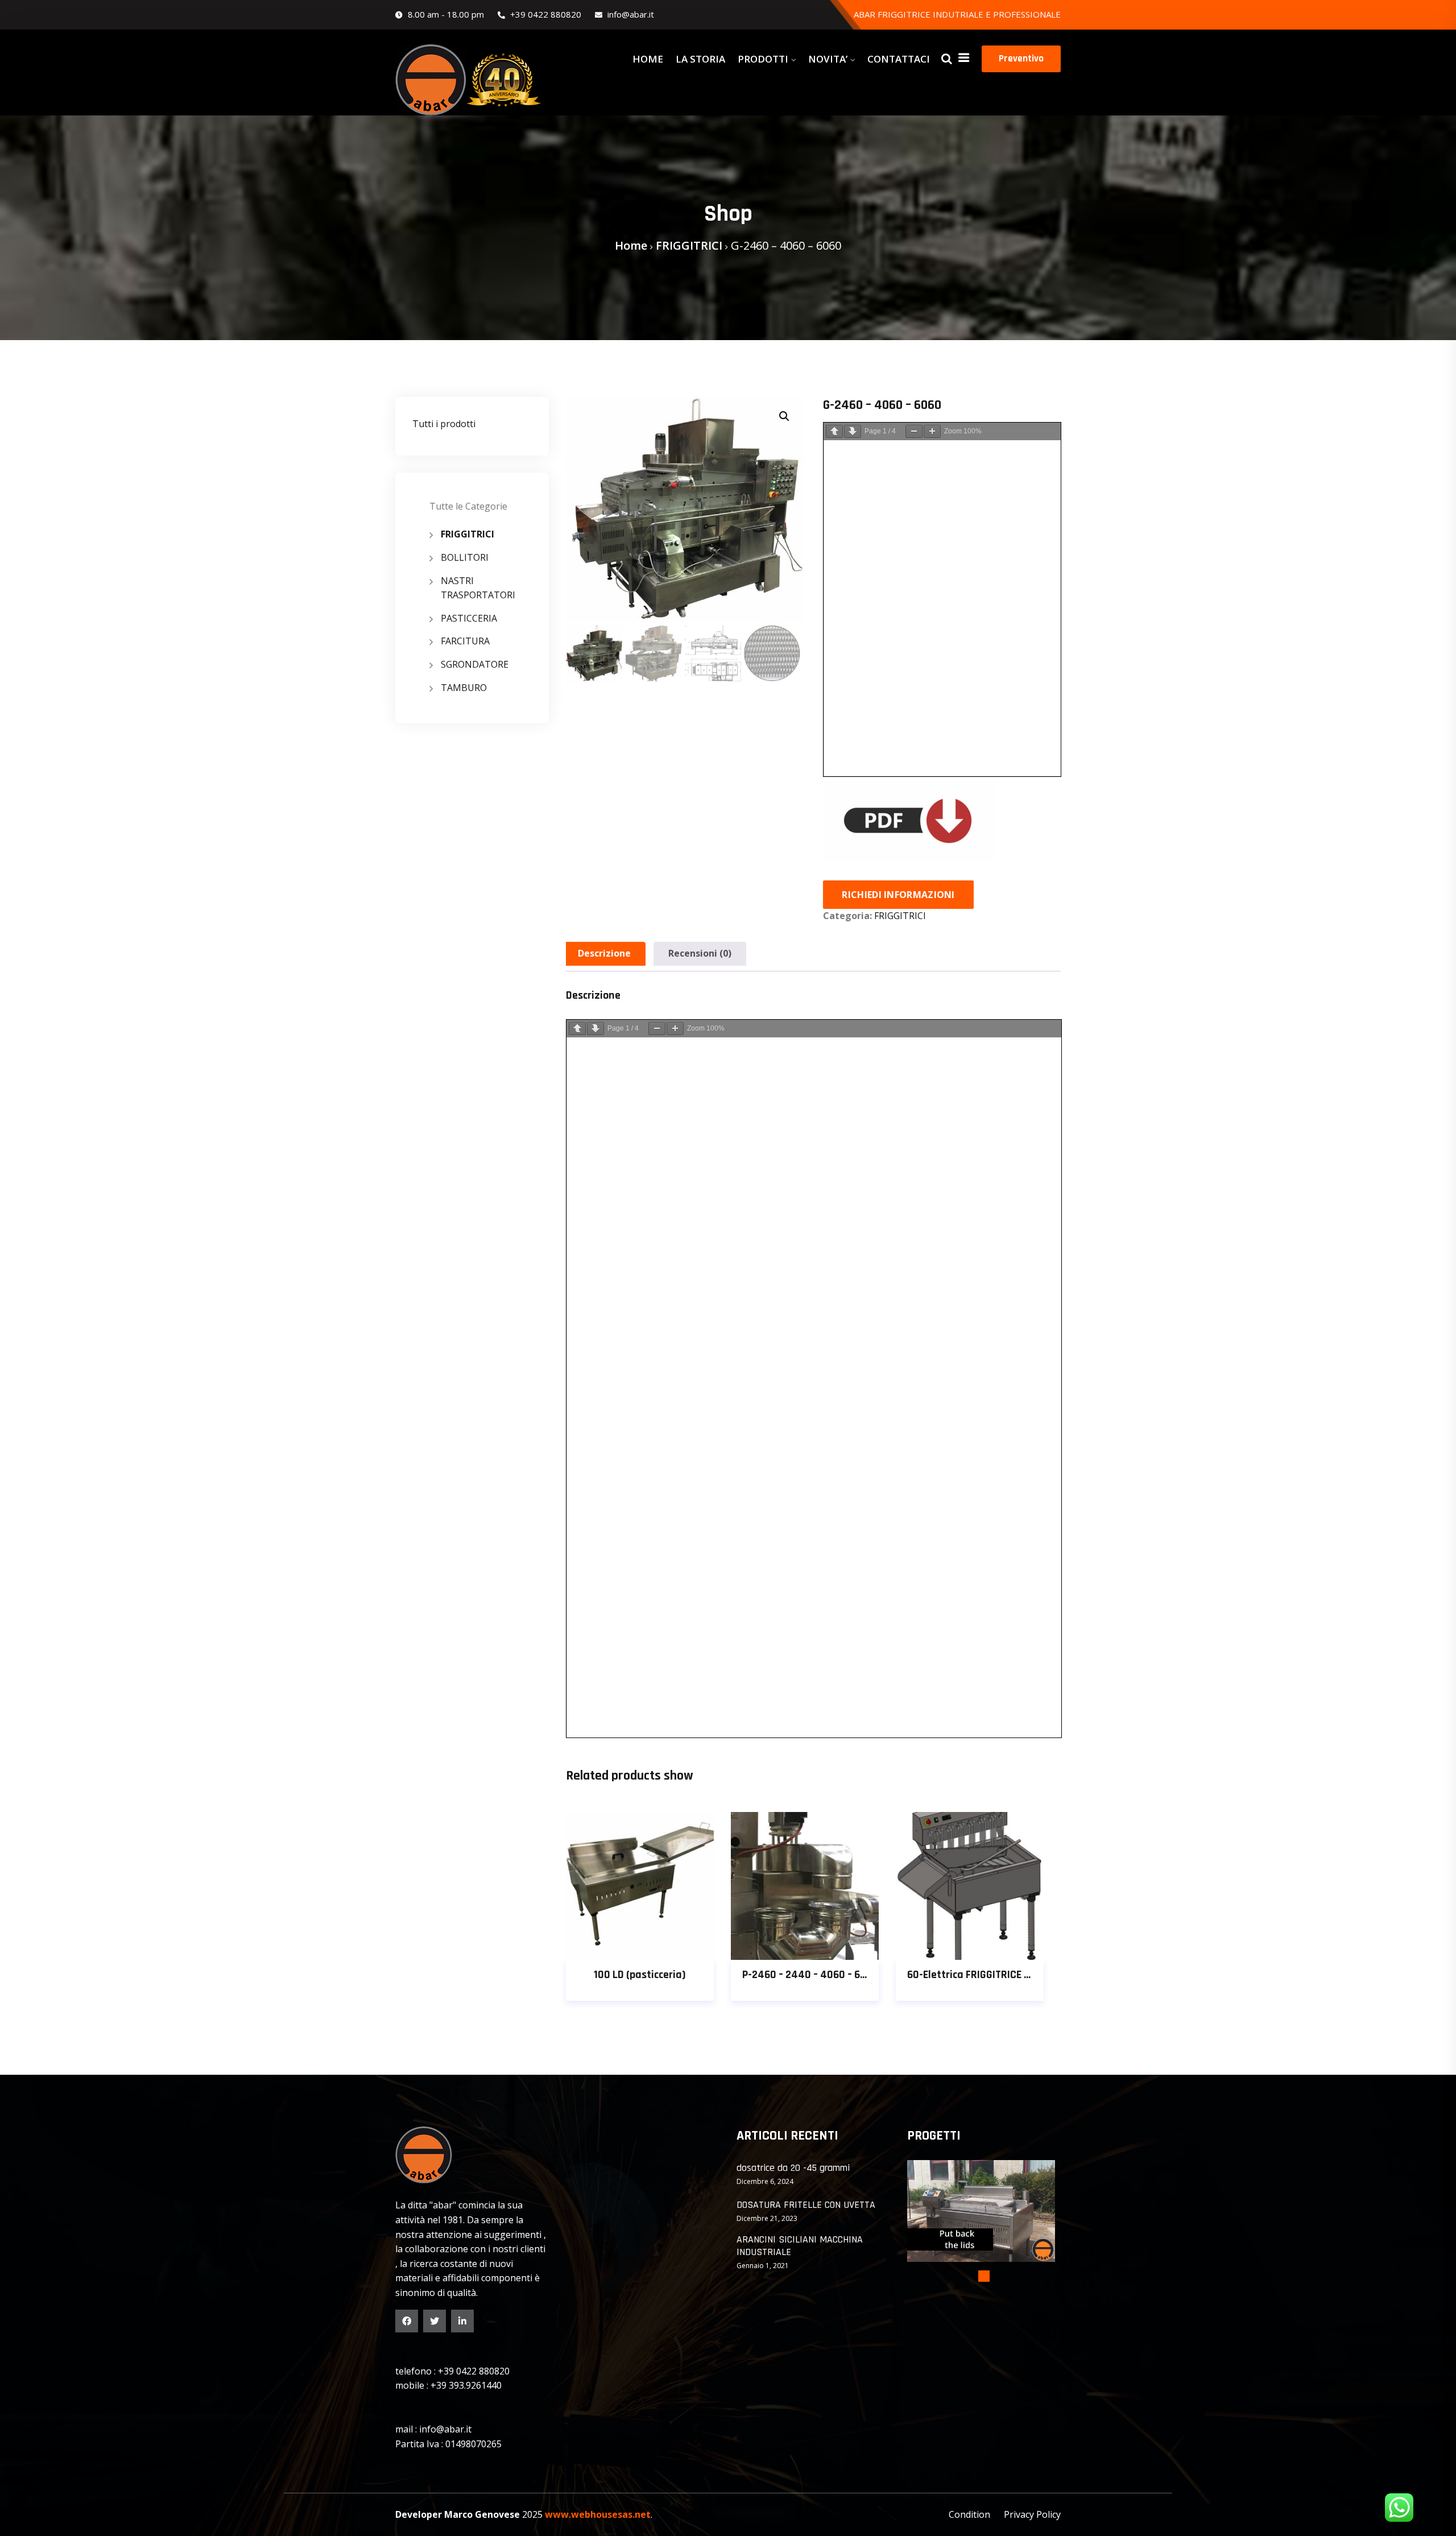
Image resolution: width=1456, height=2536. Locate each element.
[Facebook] (407, 2321)
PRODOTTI (763, 59)
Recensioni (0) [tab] (700, 953)
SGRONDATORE (475, 664)
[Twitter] (435, 2321)
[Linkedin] (462, 2321)
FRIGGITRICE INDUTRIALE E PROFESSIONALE (969, 14)
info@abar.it (630, 14)
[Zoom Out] (914, 431)
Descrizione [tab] (604, 953)
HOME (648, 59)
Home (631, 245)
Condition (969, 2514)
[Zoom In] (932, 431)
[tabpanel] (981, 2211)
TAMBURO (464, 688)
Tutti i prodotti (444, 424)
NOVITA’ (828, 59)
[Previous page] (834, 431)
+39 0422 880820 (545, 14)
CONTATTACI (899, 59)
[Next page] (853, 431)
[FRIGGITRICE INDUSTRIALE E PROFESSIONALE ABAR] (472, 80)
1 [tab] (984, 2276)
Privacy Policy (1032, 2514)
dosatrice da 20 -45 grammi (793, 2168)
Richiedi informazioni (898, 895)
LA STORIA (700, 59)
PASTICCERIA (469, 618)
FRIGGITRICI (689, 245)
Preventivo (1021, 59)
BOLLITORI (465, 557)
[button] (784, 416)
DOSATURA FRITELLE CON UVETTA (806, 2205)
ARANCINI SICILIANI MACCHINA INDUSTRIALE (800, 2246)
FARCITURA (465, 641)
